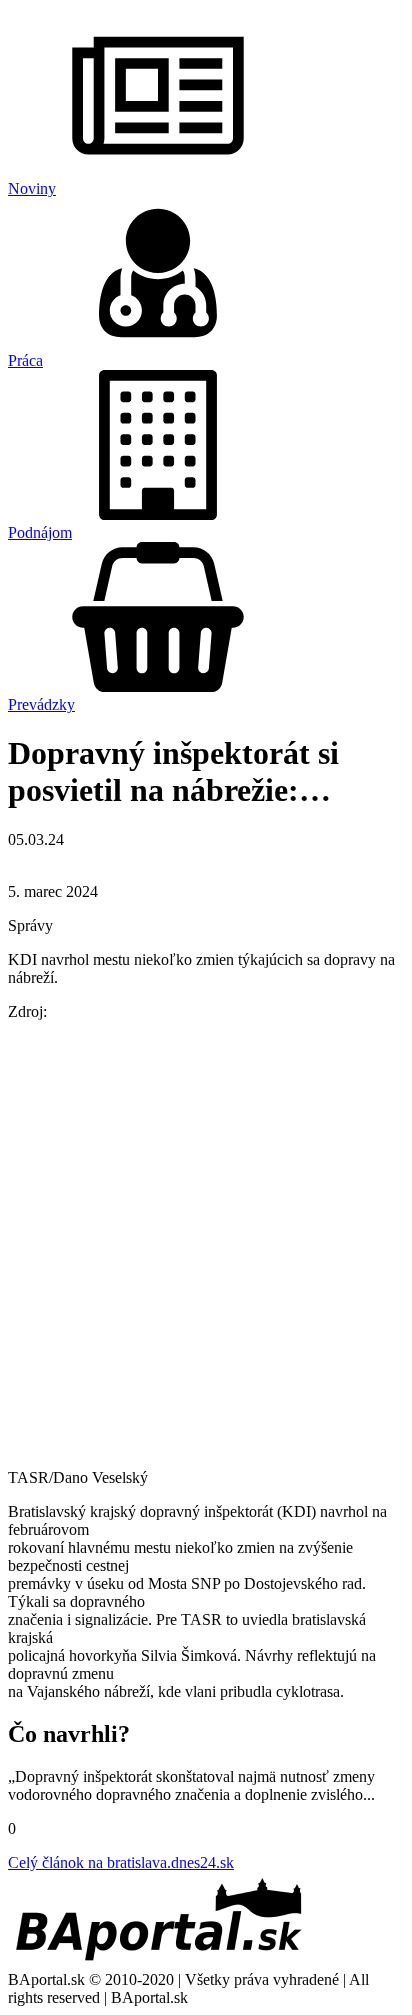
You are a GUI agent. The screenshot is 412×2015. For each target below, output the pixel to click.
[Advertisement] (206, 1243)
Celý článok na (121, 1862)
